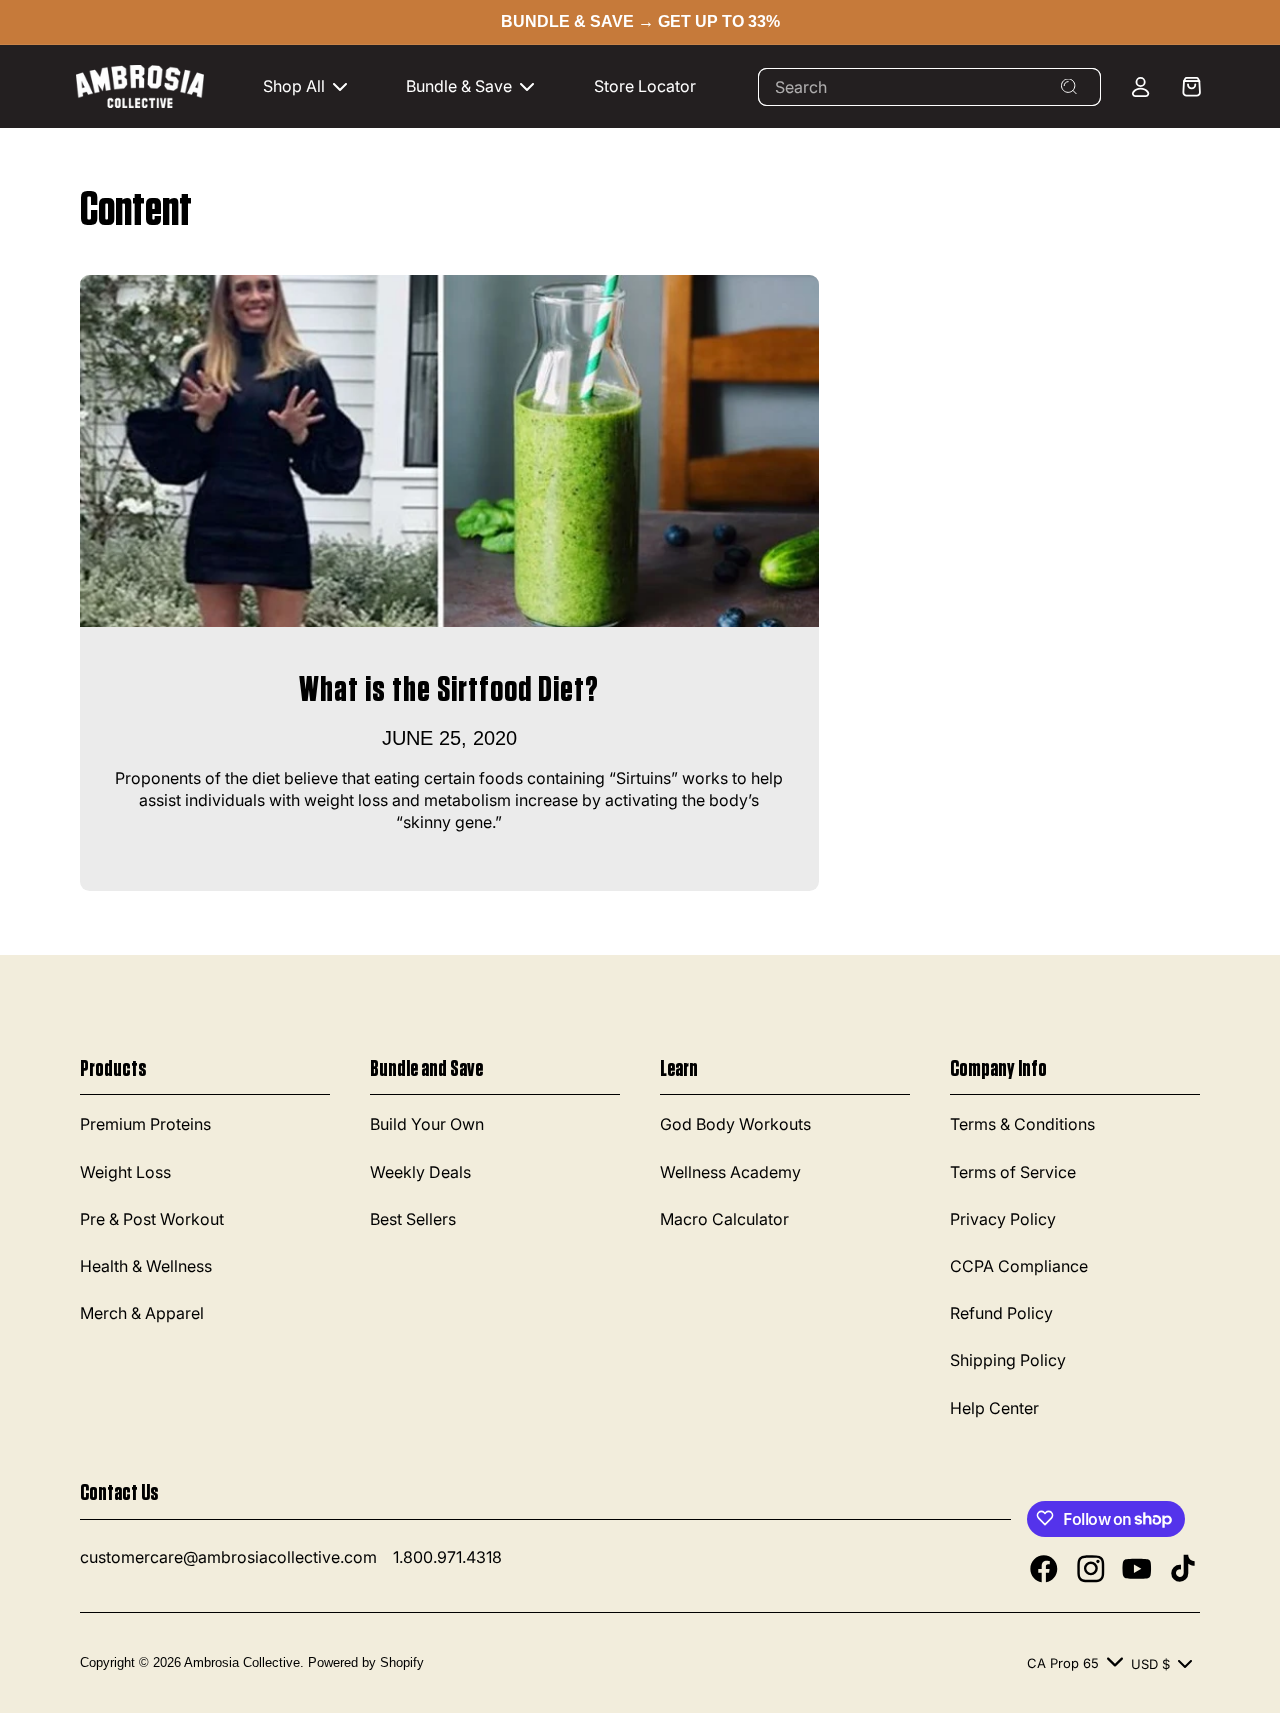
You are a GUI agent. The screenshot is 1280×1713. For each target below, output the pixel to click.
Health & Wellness (146, 1267)
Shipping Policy (1008, 1361)
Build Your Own (427, 1125)
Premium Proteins (145, 1125)
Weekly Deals (420, 1172)
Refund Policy (1001, 1314)
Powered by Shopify (366, 1661)
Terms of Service (1013, 1172)
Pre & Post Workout (152, 1219)
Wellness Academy (730, 1172)
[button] (315, 86)
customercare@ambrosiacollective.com (228, 1557)
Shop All (294, 86)
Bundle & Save (459, 86)
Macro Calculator (724, 1219)
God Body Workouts (735, 1125)
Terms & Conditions (1022, 1125)
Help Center (994, 1408)
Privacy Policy (1003, 1219)
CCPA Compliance (1019, 1267)
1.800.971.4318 (447, 1557)
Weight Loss (125, 1172)
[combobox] (929, 87)
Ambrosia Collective (242, 1661)
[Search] (1069, 87)
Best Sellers (413, 1219)
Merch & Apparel (142, 1314)
